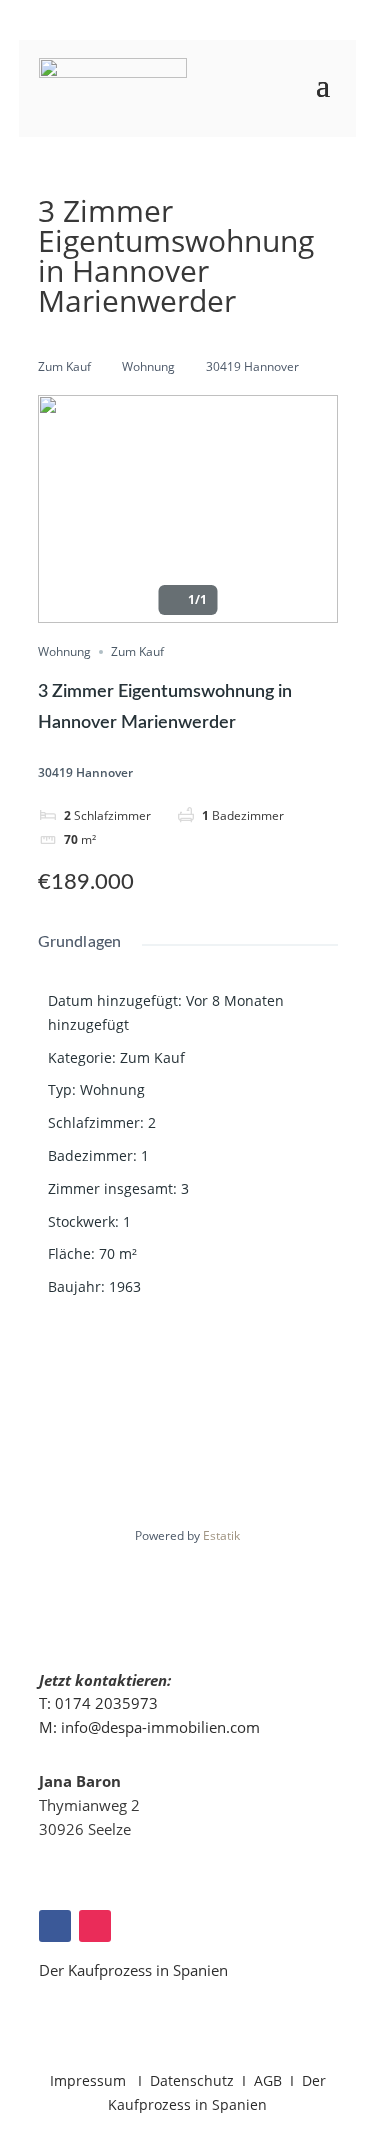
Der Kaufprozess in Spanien (133, 1970)
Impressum (90, 2080)
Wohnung (148, 366)
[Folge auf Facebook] (55, 1926)
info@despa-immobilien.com (160, 1727)
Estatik (221, 1535)
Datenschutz (192, 2080)
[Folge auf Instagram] (95, 1926)
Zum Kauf (64, 366)
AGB (268, 2080)
